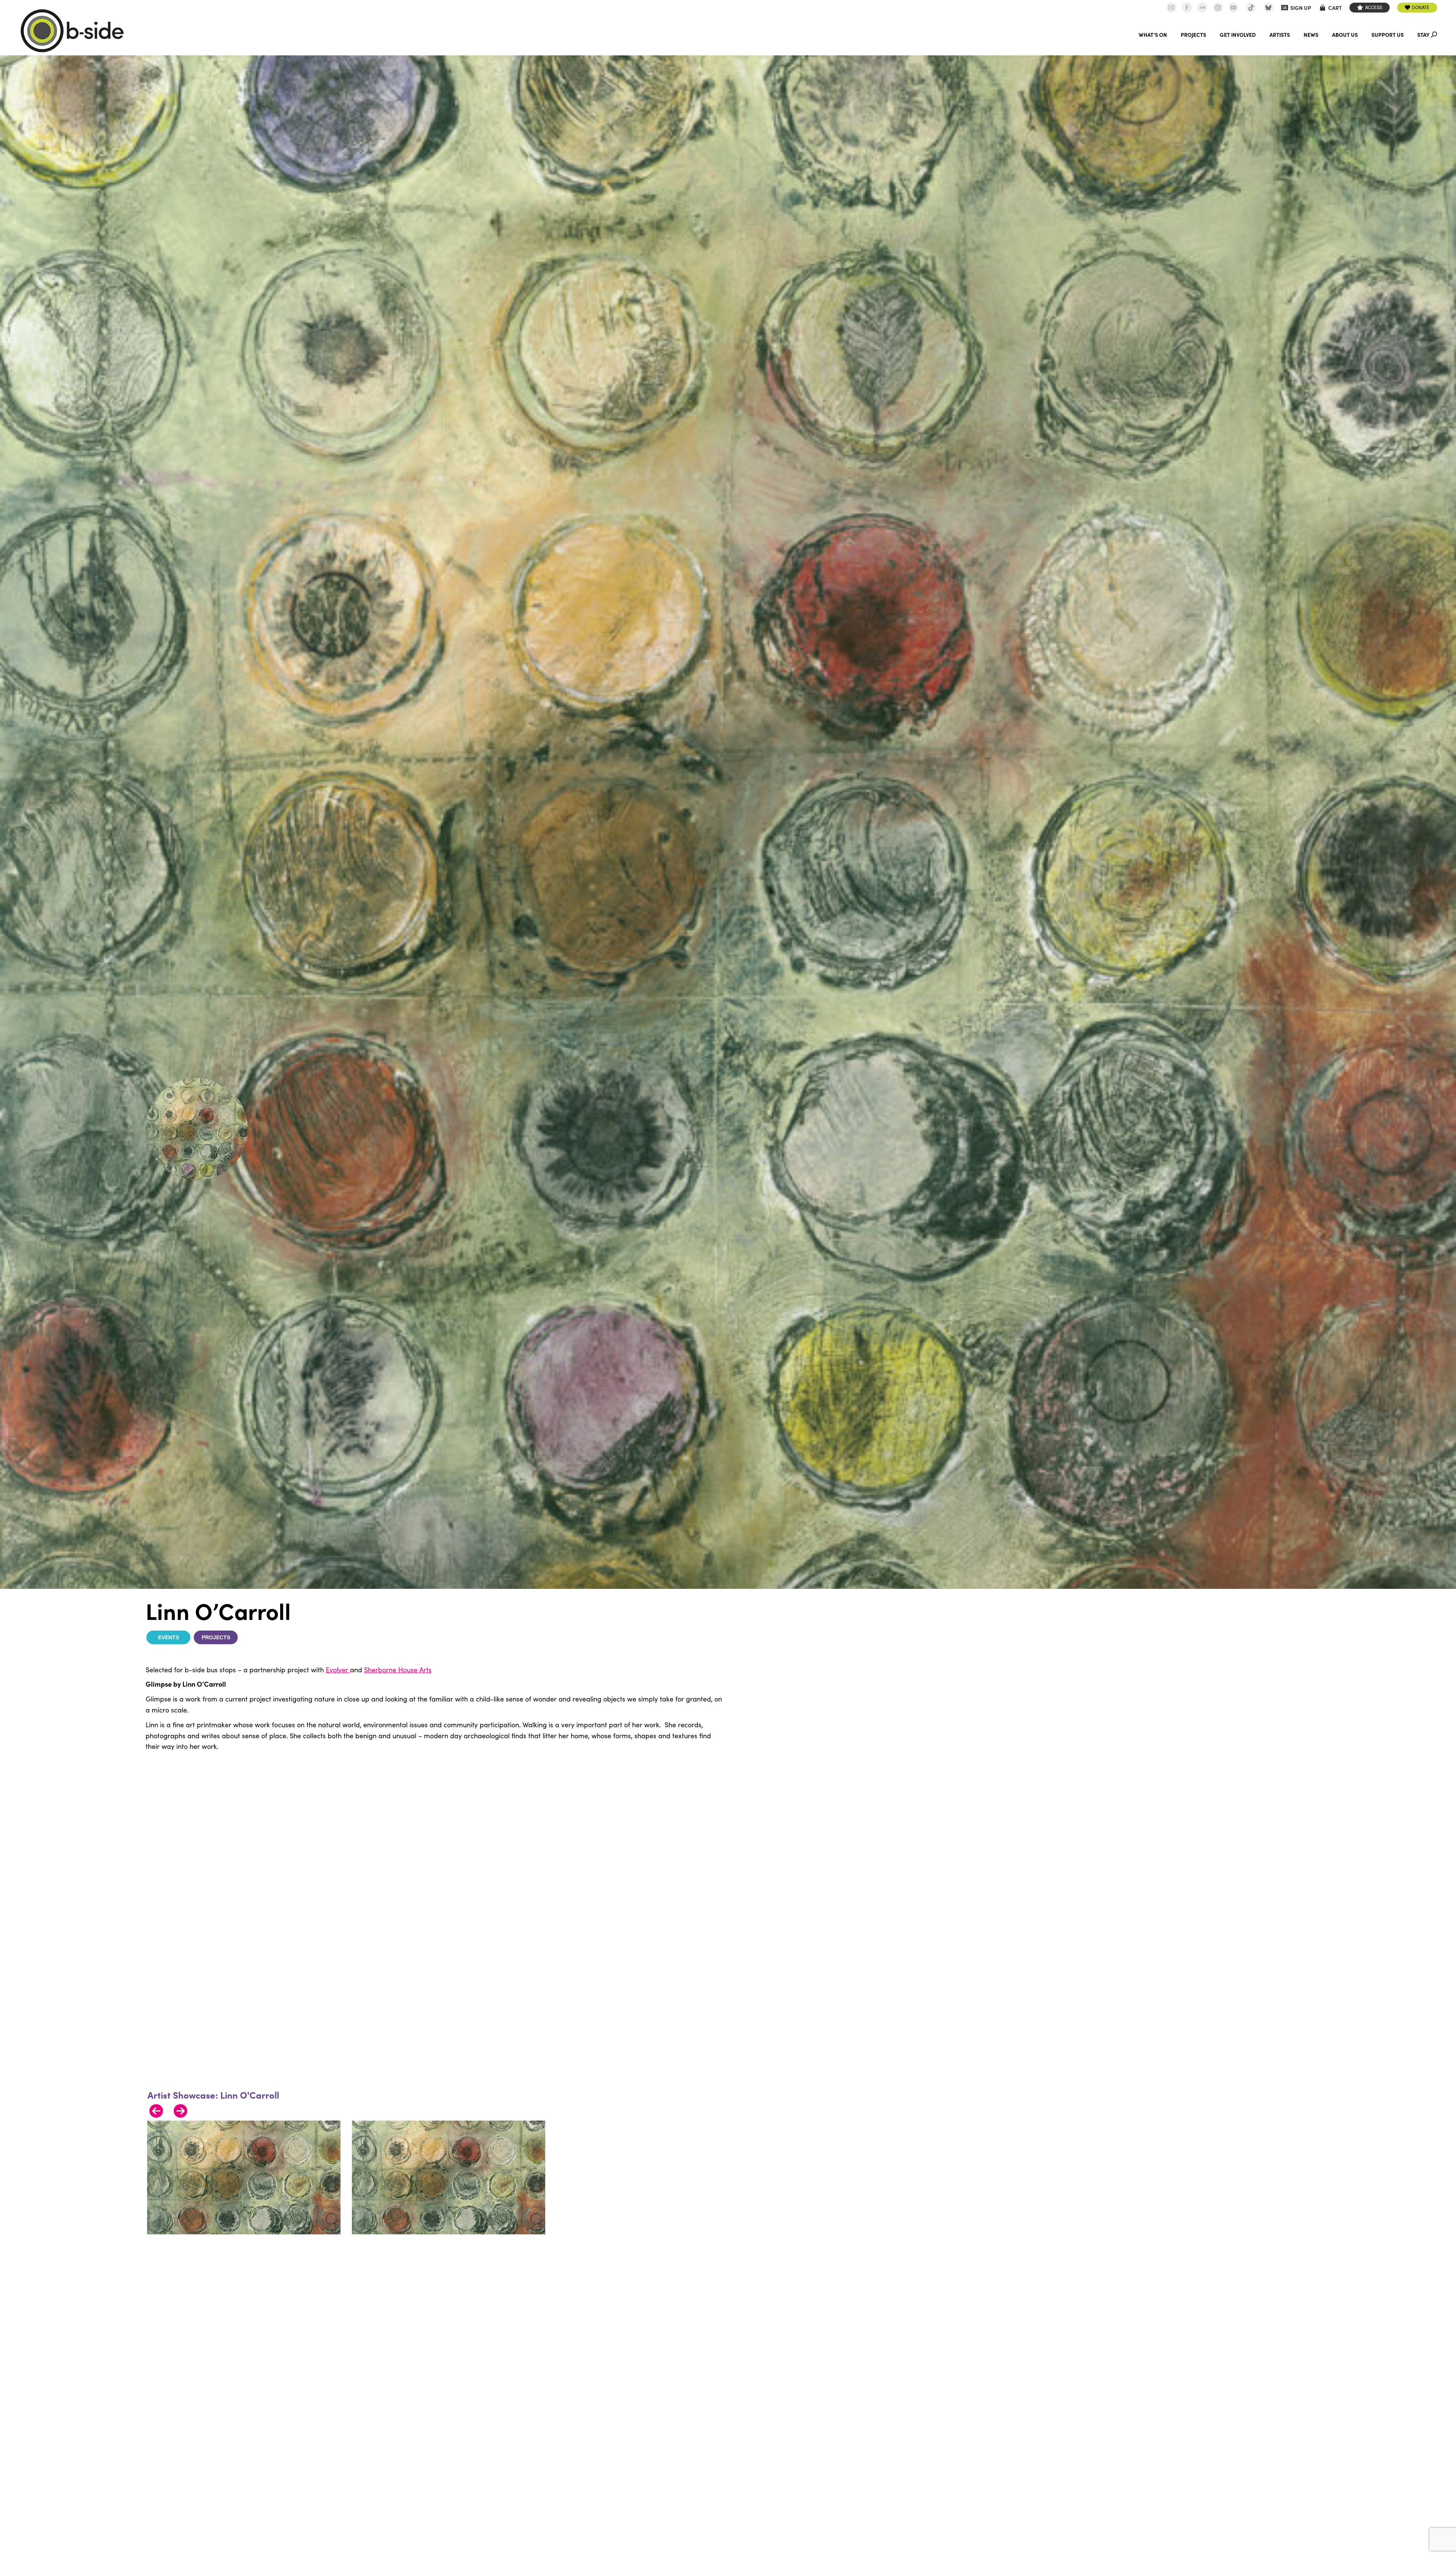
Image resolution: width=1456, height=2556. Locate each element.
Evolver (338, 1670)
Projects (216, 1637)
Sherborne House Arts (398, 1670)
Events (169, 1637)
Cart (1335, 8)
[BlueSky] (1268, 8)
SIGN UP (1301, 8)
